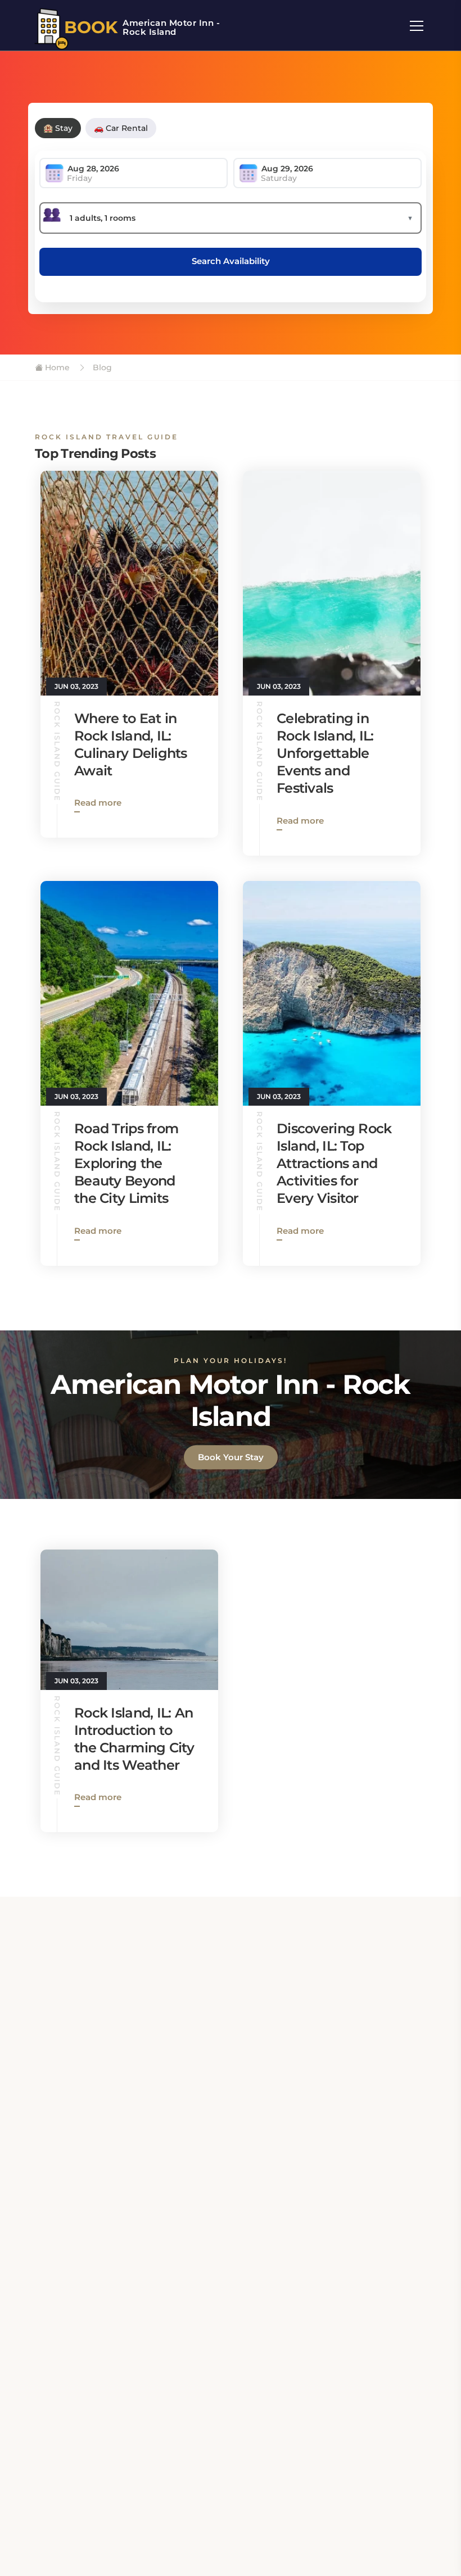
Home (56, 367)
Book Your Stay (231, 1457)
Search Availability (231, 261)
